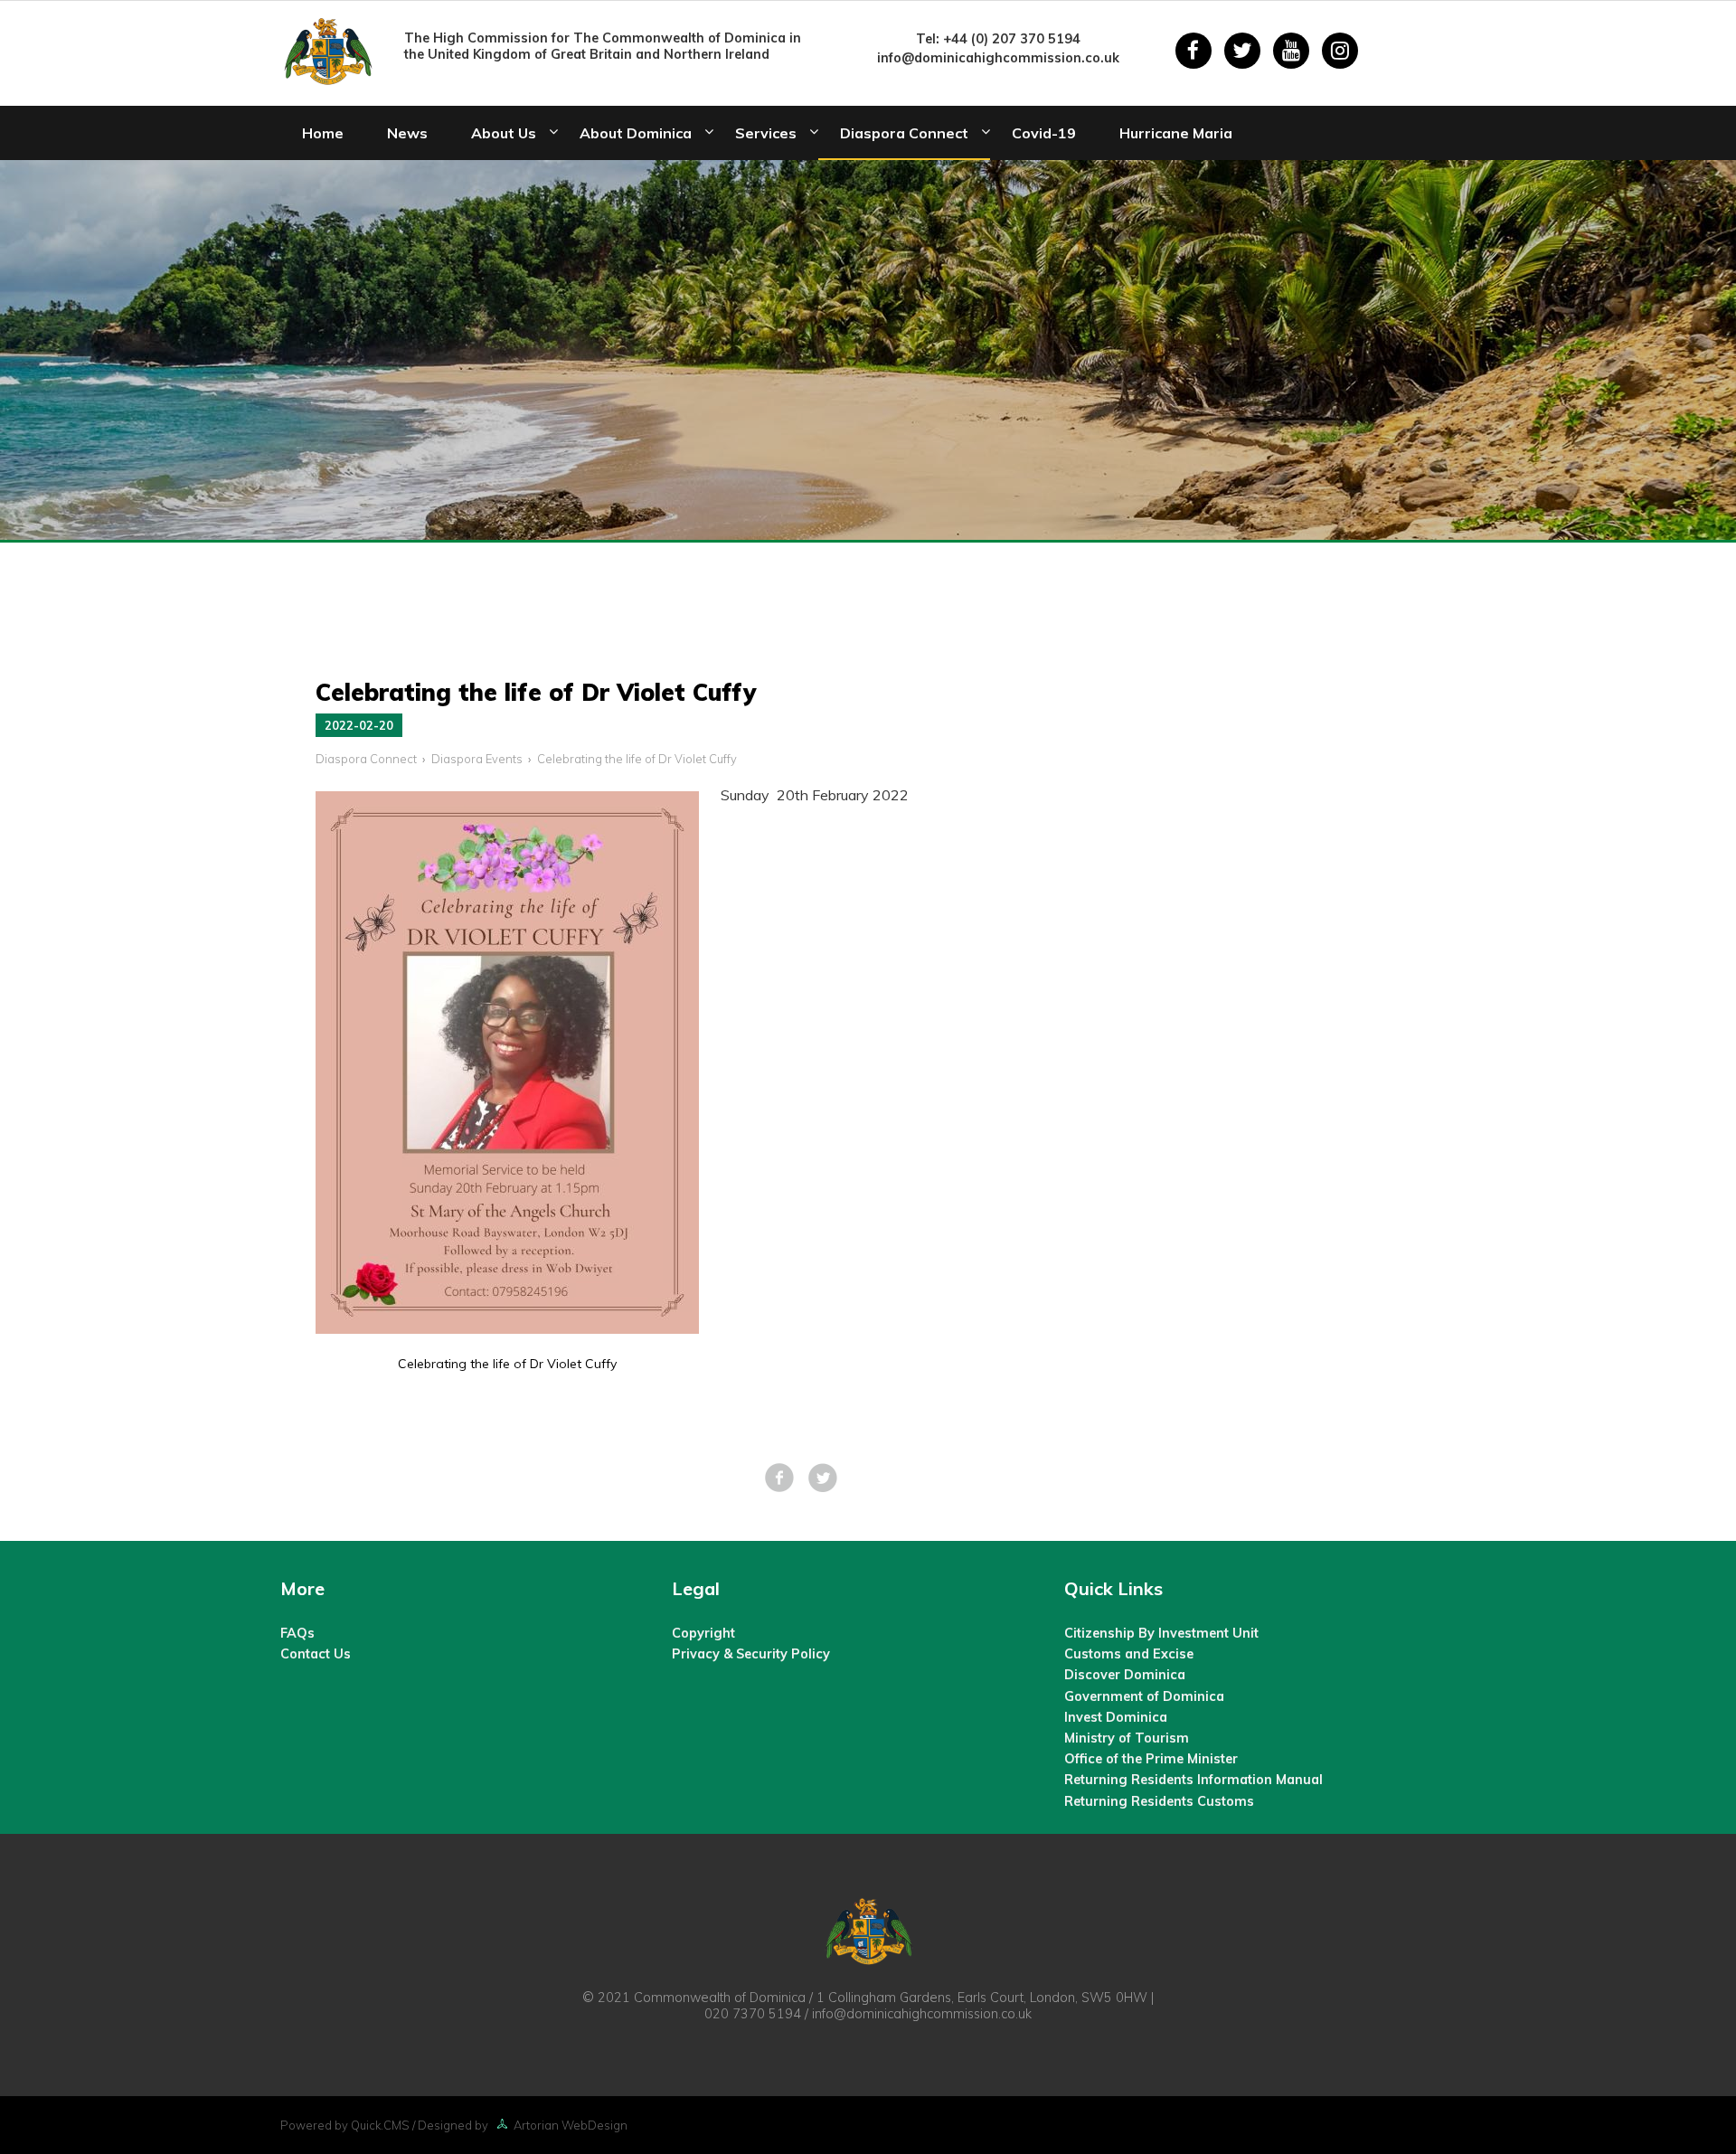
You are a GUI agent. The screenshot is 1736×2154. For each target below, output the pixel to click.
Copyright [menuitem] (703, 1633)
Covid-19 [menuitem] (1044, 133)
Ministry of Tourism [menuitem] (1127, 1738)
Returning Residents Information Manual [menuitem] (1193, 1780)
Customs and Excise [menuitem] (1129, 1654)
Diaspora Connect (366, 759)
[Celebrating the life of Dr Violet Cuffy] (507, 1328)
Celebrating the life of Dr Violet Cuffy (637, 759)
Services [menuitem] (766, 133)
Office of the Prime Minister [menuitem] (1151, 1759)
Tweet (823, 1478)
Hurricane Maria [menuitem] (1176, 133)
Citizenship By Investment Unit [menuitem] (1161, 1633)
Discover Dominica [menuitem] (1125, 1675)
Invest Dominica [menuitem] (1116, 1717)
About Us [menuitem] (504, 133)
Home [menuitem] (323, 133)
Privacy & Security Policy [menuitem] (751, 1654)
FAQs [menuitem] (297, 1633)
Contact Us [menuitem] (316, 1654)
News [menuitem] (407, 133)
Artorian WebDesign (571, 2125)
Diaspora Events (477, 759)
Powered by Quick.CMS (345, 2125)
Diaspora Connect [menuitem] (904, 133)
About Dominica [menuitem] (636, 133)
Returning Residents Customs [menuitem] (1159, 1801)
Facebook (779, 1478)
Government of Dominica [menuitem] (1144, 1696)
